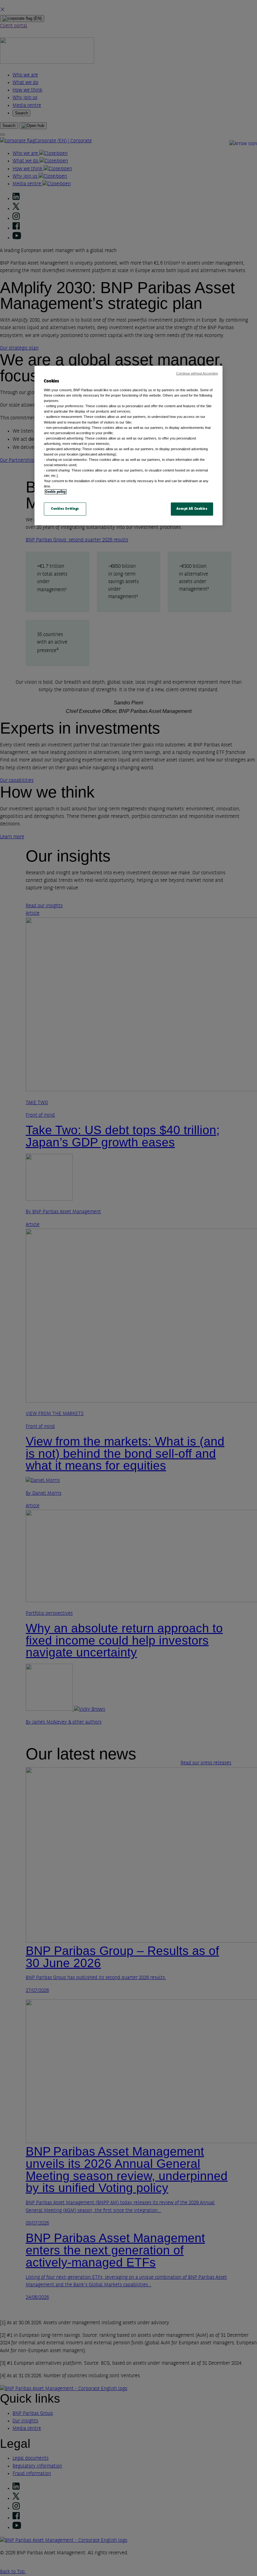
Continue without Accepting (197, 373)
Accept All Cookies (192, 509)
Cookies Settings (65, 509)
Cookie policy (56, 492)
